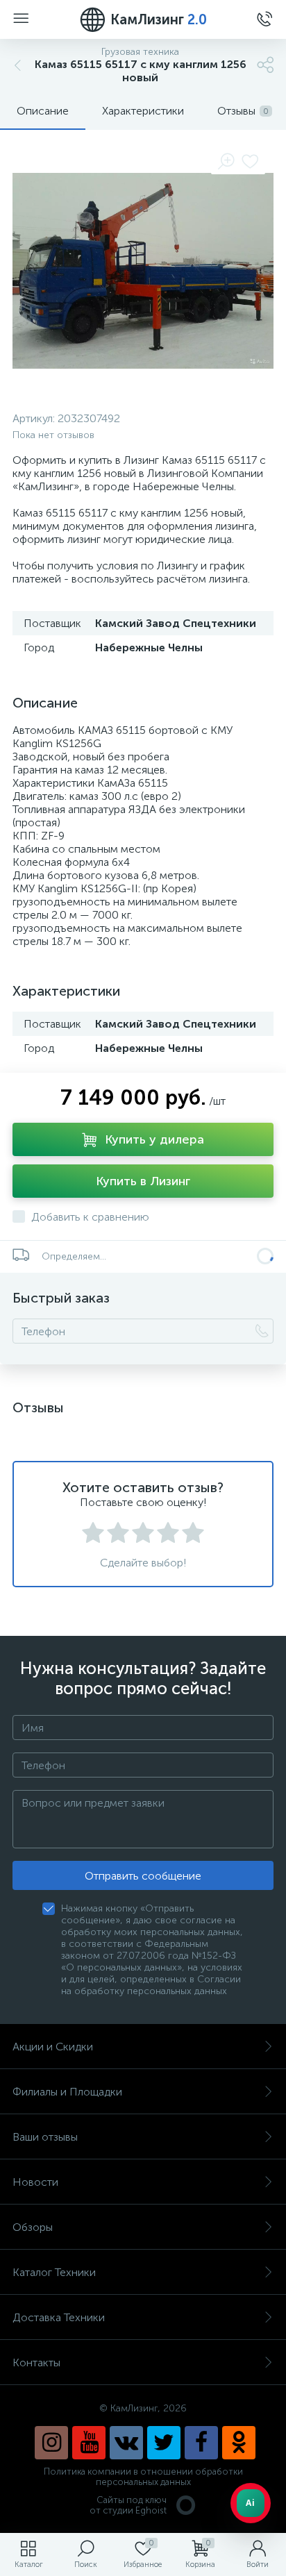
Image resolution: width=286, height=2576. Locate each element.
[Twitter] (164, 2443)
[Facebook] (201, 2443)
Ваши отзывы (45, 2137)
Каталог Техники (54, 2272)
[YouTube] (89, 2443)
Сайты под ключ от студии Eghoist (128, 2505)
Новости (35, 2182)
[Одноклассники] (239, 2443)
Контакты (36, 2362)
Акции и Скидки (53, 2047)
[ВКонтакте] (126, 2443)
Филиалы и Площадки (67, 2092)
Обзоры (33, 2227)
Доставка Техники (59, 2317)
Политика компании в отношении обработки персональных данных (143, 2477)
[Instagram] (51, 2443)
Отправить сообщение (143, 1876)
